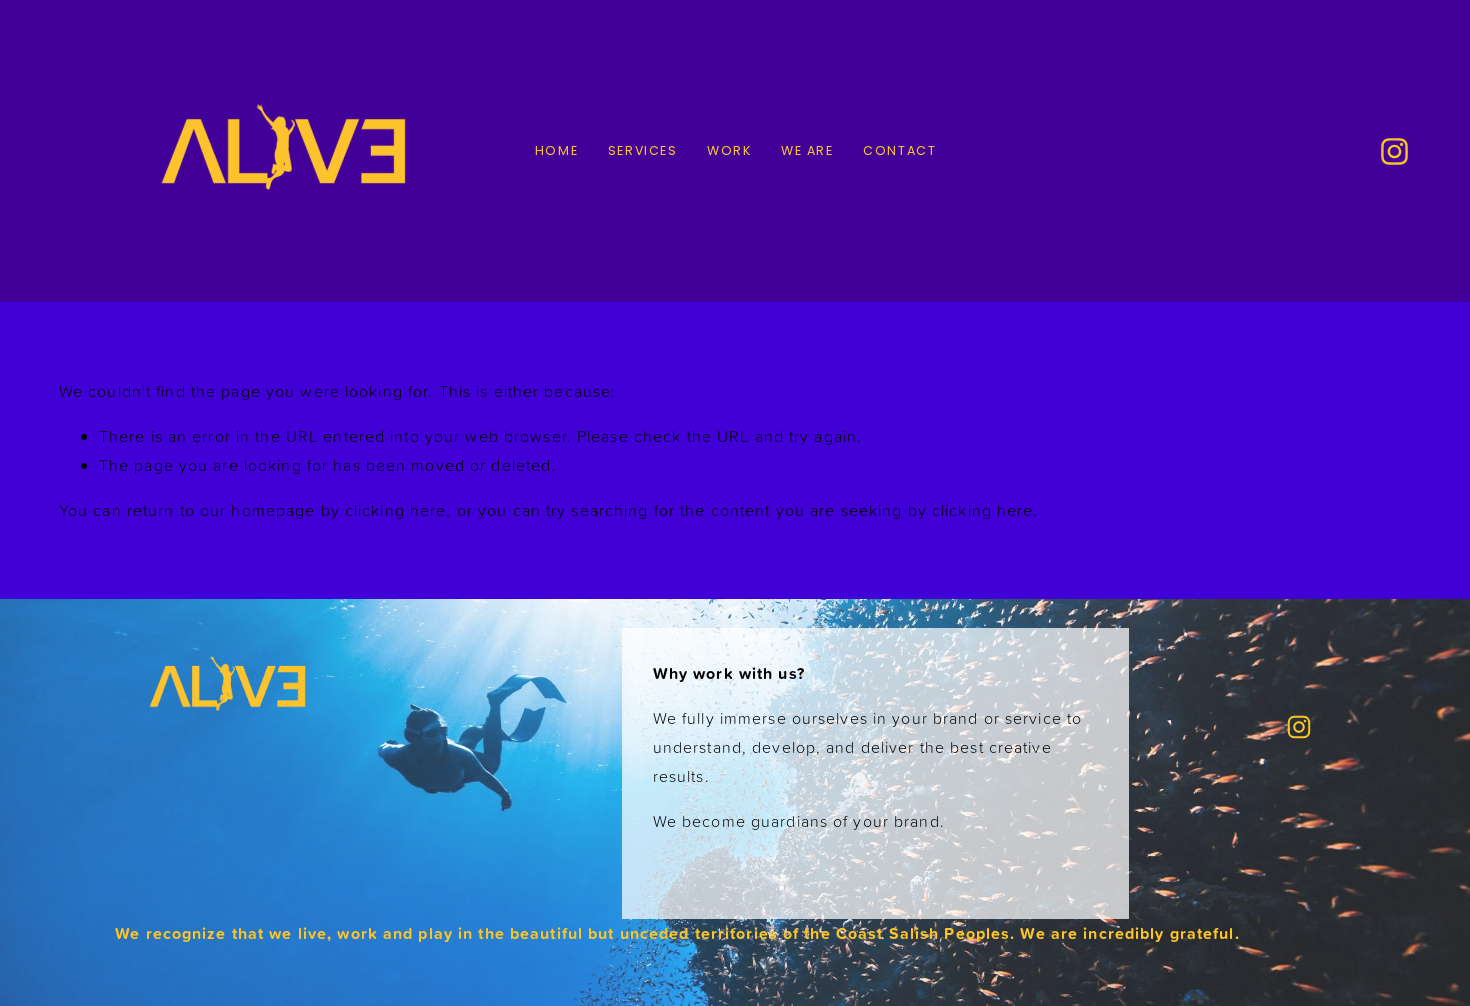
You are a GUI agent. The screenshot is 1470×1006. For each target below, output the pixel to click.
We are (807, 150)
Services (643, 150)
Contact (899, 150)
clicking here (396, 510)
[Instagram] (1394, 151)
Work (729, 150)
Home (557, 150)
